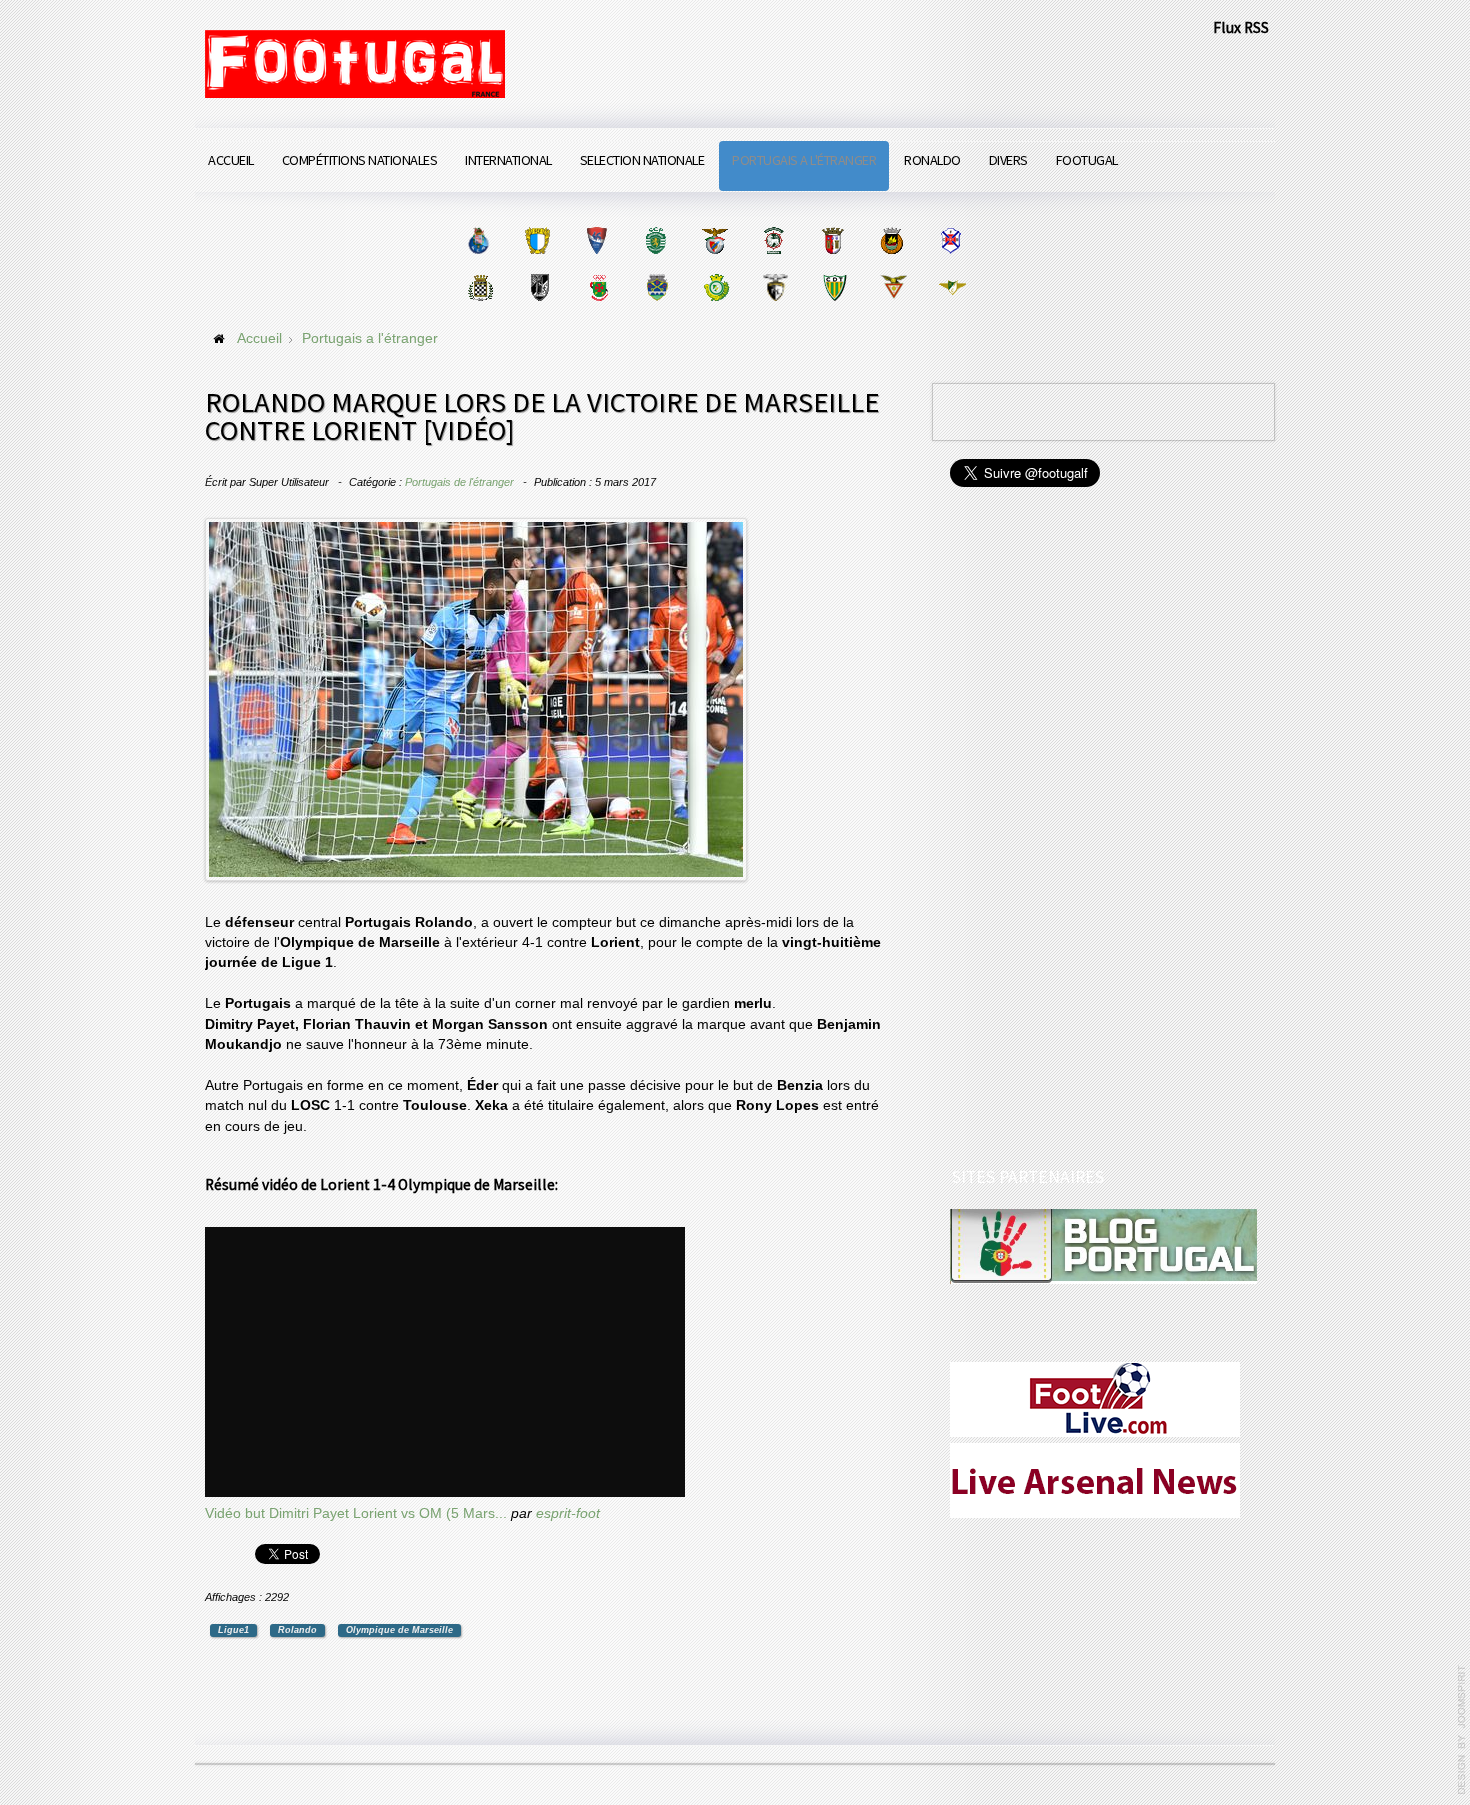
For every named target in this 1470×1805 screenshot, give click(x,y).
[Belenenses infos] (950, 240)
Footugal (1087, 160)
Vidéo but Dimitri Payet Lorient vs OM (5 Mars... (356, 1513)
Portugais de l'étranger (459, 482)
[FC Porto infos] (478, 240)
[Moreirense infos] (952, 287)
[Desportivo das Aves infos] (893, 287)
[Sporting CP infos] (655, 240)
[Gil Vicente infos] (596, 240)
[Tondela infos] (834, 287)
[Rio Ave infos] (891, 240)
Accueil (231, 160)
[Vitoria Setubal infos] (716, 287)
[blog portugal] (1103, 1245)
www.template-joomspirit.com (1462, 1730)
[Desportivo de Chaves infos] (657, 287)
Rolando (297, 1630)
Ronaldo (932, 160)
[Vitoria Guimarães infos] (539, 287)
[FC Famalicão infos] (537, 240)
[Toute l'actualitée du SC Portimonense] (775, 287)
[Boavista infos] (480, 287)
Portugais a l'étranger (804, 160)
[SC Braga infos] (832, 240)
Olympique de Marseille (399, 1630)
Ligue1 (233, 1630)
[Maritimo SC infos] (773, 240)
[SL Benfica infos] (714, 240)
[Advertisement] (1100, 830)
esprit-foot (568, 1513)
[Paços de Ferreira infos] (598, 287)
